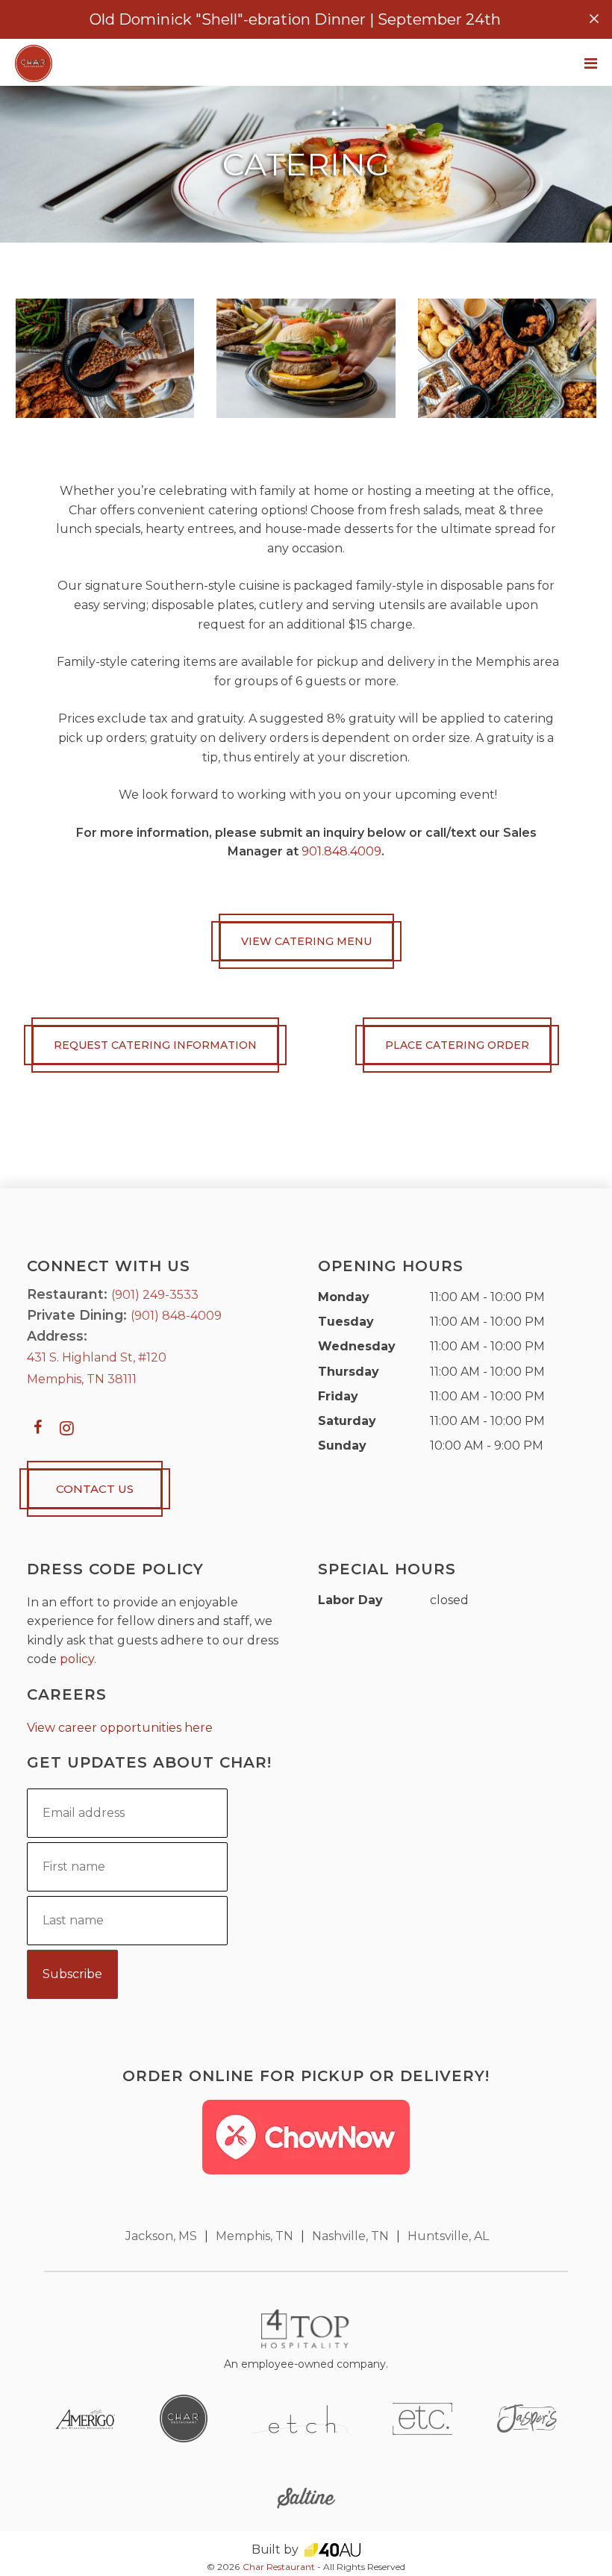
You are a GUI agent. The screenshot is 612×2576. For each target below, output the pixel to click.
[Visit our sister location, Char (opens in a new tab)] (184, 2418)
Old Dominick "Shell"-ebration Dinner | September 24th (295, 19)
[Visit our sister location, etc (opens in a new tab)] (422, 2418)
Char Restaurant (279, 2567)
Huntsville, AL (448, 2236)
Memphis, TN (255, 2236)
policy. (78, 1659)
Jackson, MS (161, 2236)
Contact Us (95, 1489)
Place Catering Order (457, 1045)
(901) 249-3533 (155, 1295)
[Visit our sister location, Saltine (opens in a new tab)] (306, 2497)
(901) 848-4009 (176, 1316)
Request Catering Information (155, 1045)
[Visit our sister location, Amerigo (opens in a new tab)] (85, 2418)
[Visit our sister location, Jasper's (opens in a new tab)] (527, 2418)
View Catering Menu (306, 941)
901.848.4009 (341, 851)
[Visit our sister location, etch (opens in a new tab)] (300, 2418)
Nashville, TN (350, 2236)
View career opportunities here (120, 1728)
